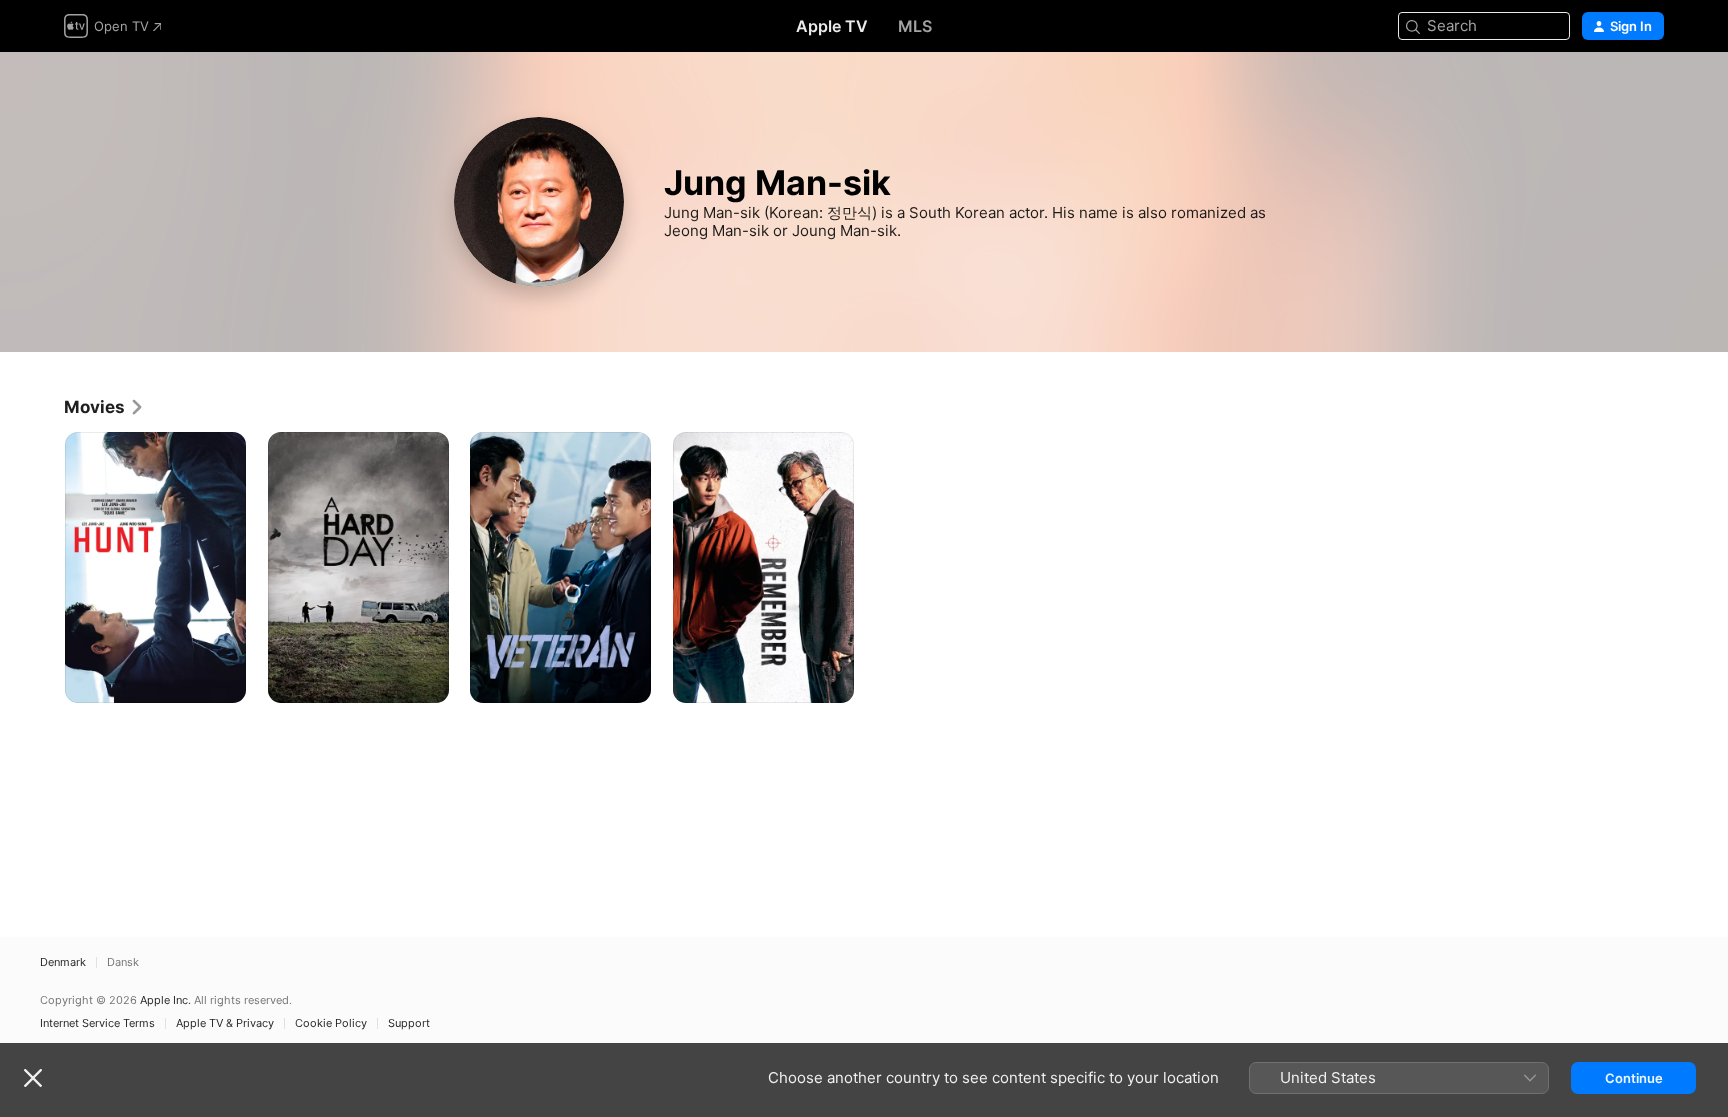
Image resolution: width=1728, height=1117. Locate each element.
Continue (1634, 1078)
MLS (915, 26)
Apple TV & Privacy (225, 1023)
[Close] (33, 1078)
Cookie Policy (331, 1023)
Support (409, 1023)
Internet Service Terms (97, 1023)
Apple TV (832, 26)
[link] (104, 407)
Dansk (123, 962)
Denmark (63, 962)
